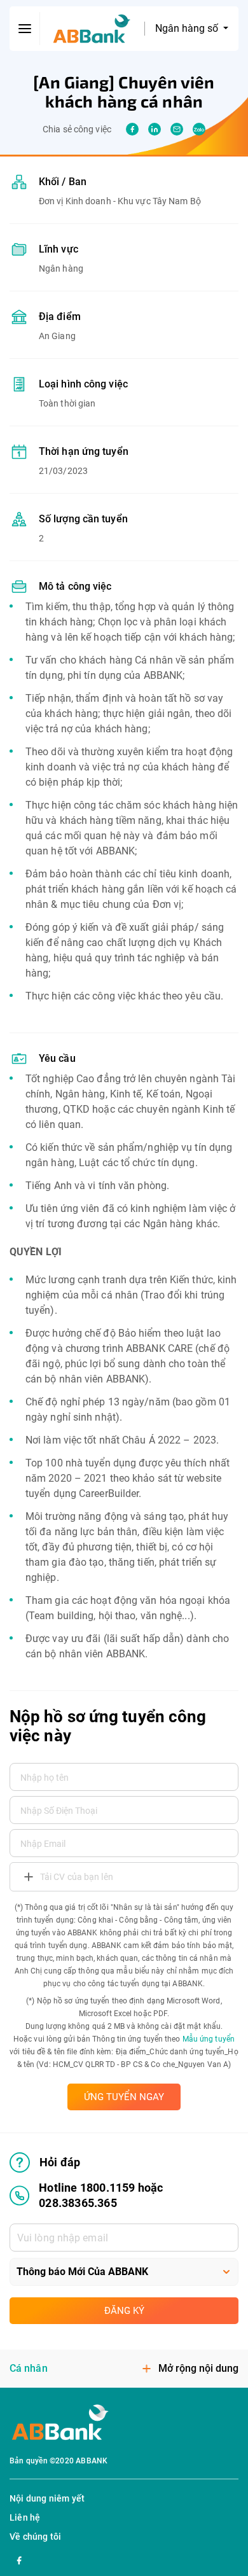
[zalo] (199, 129)
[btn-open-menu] (25, 29)
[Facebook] (19, 2559)
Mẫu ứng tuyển (209, 2039)
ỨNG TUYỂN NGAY (124, 2097)
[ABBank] (92, 29)
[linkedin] (155, 129)
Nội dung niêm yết (47, 2498)
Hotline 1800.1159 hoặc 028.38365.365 (101, 2195)
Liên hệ (25, 2517)
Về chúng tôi (35, 2537)
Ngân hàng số (188, 28)
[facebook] (132, 129)
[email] (177, 129)
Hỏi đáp (60, 2162)
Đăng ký (124, 2311)
